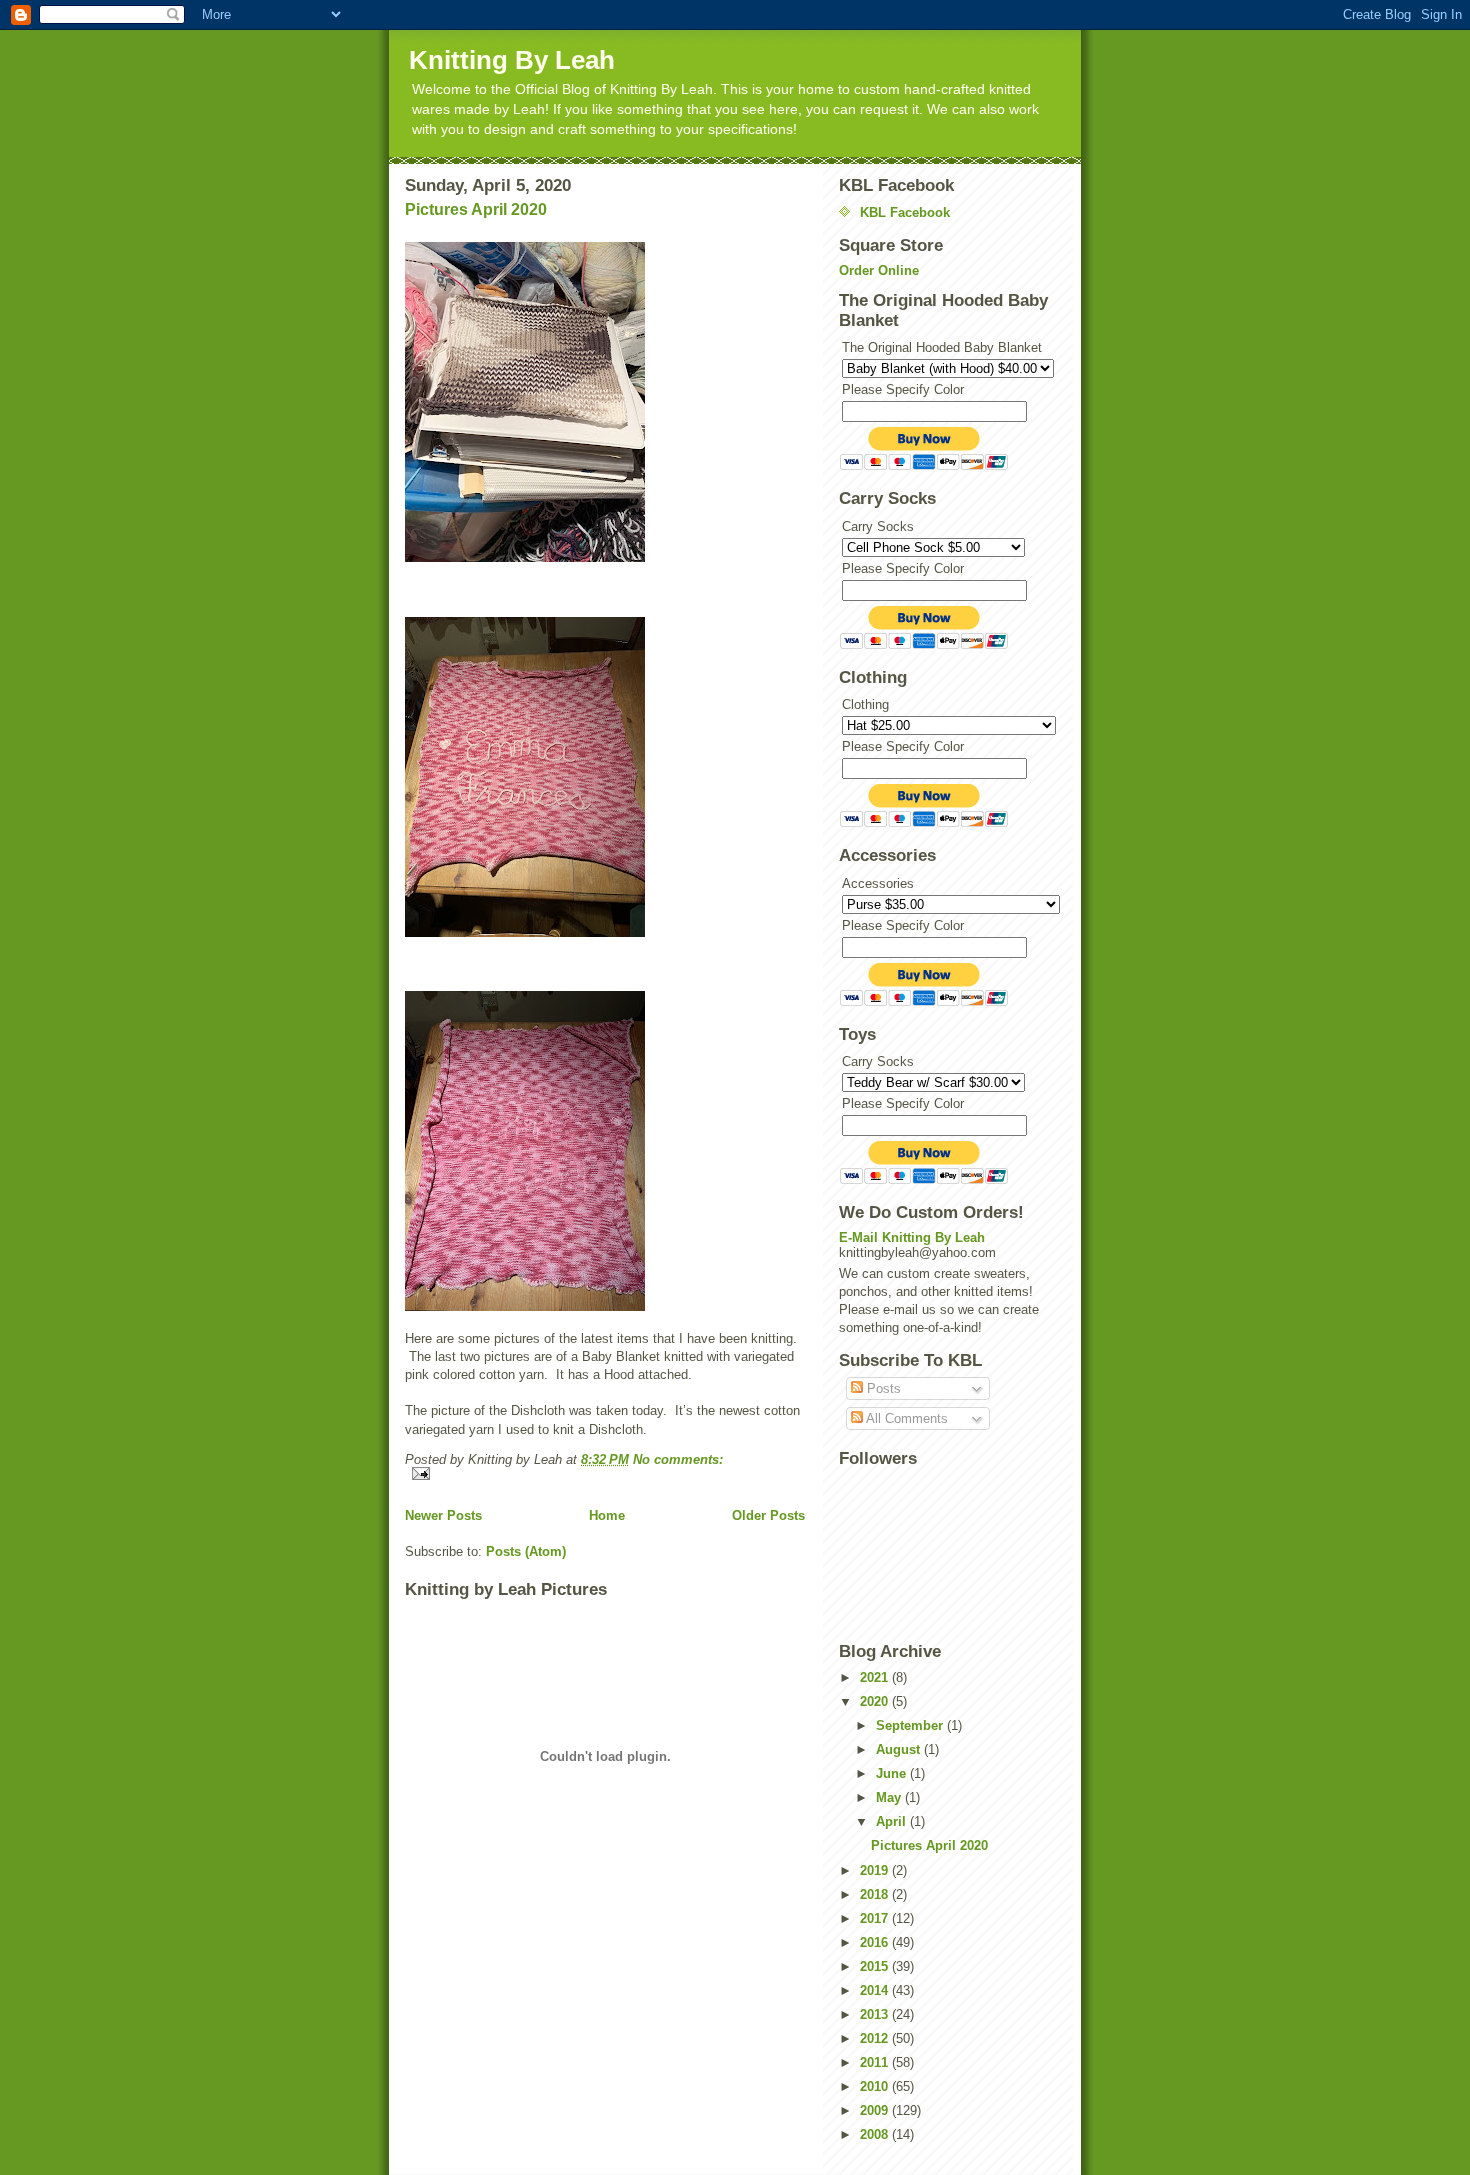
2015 (876, 1966)
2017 (876, 1918)
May (890, 1797)
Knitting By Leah (512, 60)
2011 (876, 2062)
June (893, 1773)
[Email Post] (605, 1473)
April (893, 1821)
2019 (876, 1870)
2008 (876, 2134)
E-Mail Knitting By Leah (912, 1237)
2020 (876, 1701)
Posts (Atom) (526, 1551)
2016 (876, 1942)
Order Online (879, 270)
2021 (876, 1677)
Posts (882, 1388)
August (900, 1749)
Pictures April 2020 (476, 209)
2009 (876, 2110)
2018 (876, 1894)
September (911, 1725)
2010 (876, 2086)
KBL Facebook (905, 212)
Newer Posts (443, 1515)
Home (607, 1515)
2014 (876, 1990)
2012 (876, 2038)
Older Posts (768, 1515)
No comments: (678, 1459)
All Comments (905, 1418)
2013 (876, 2014)
